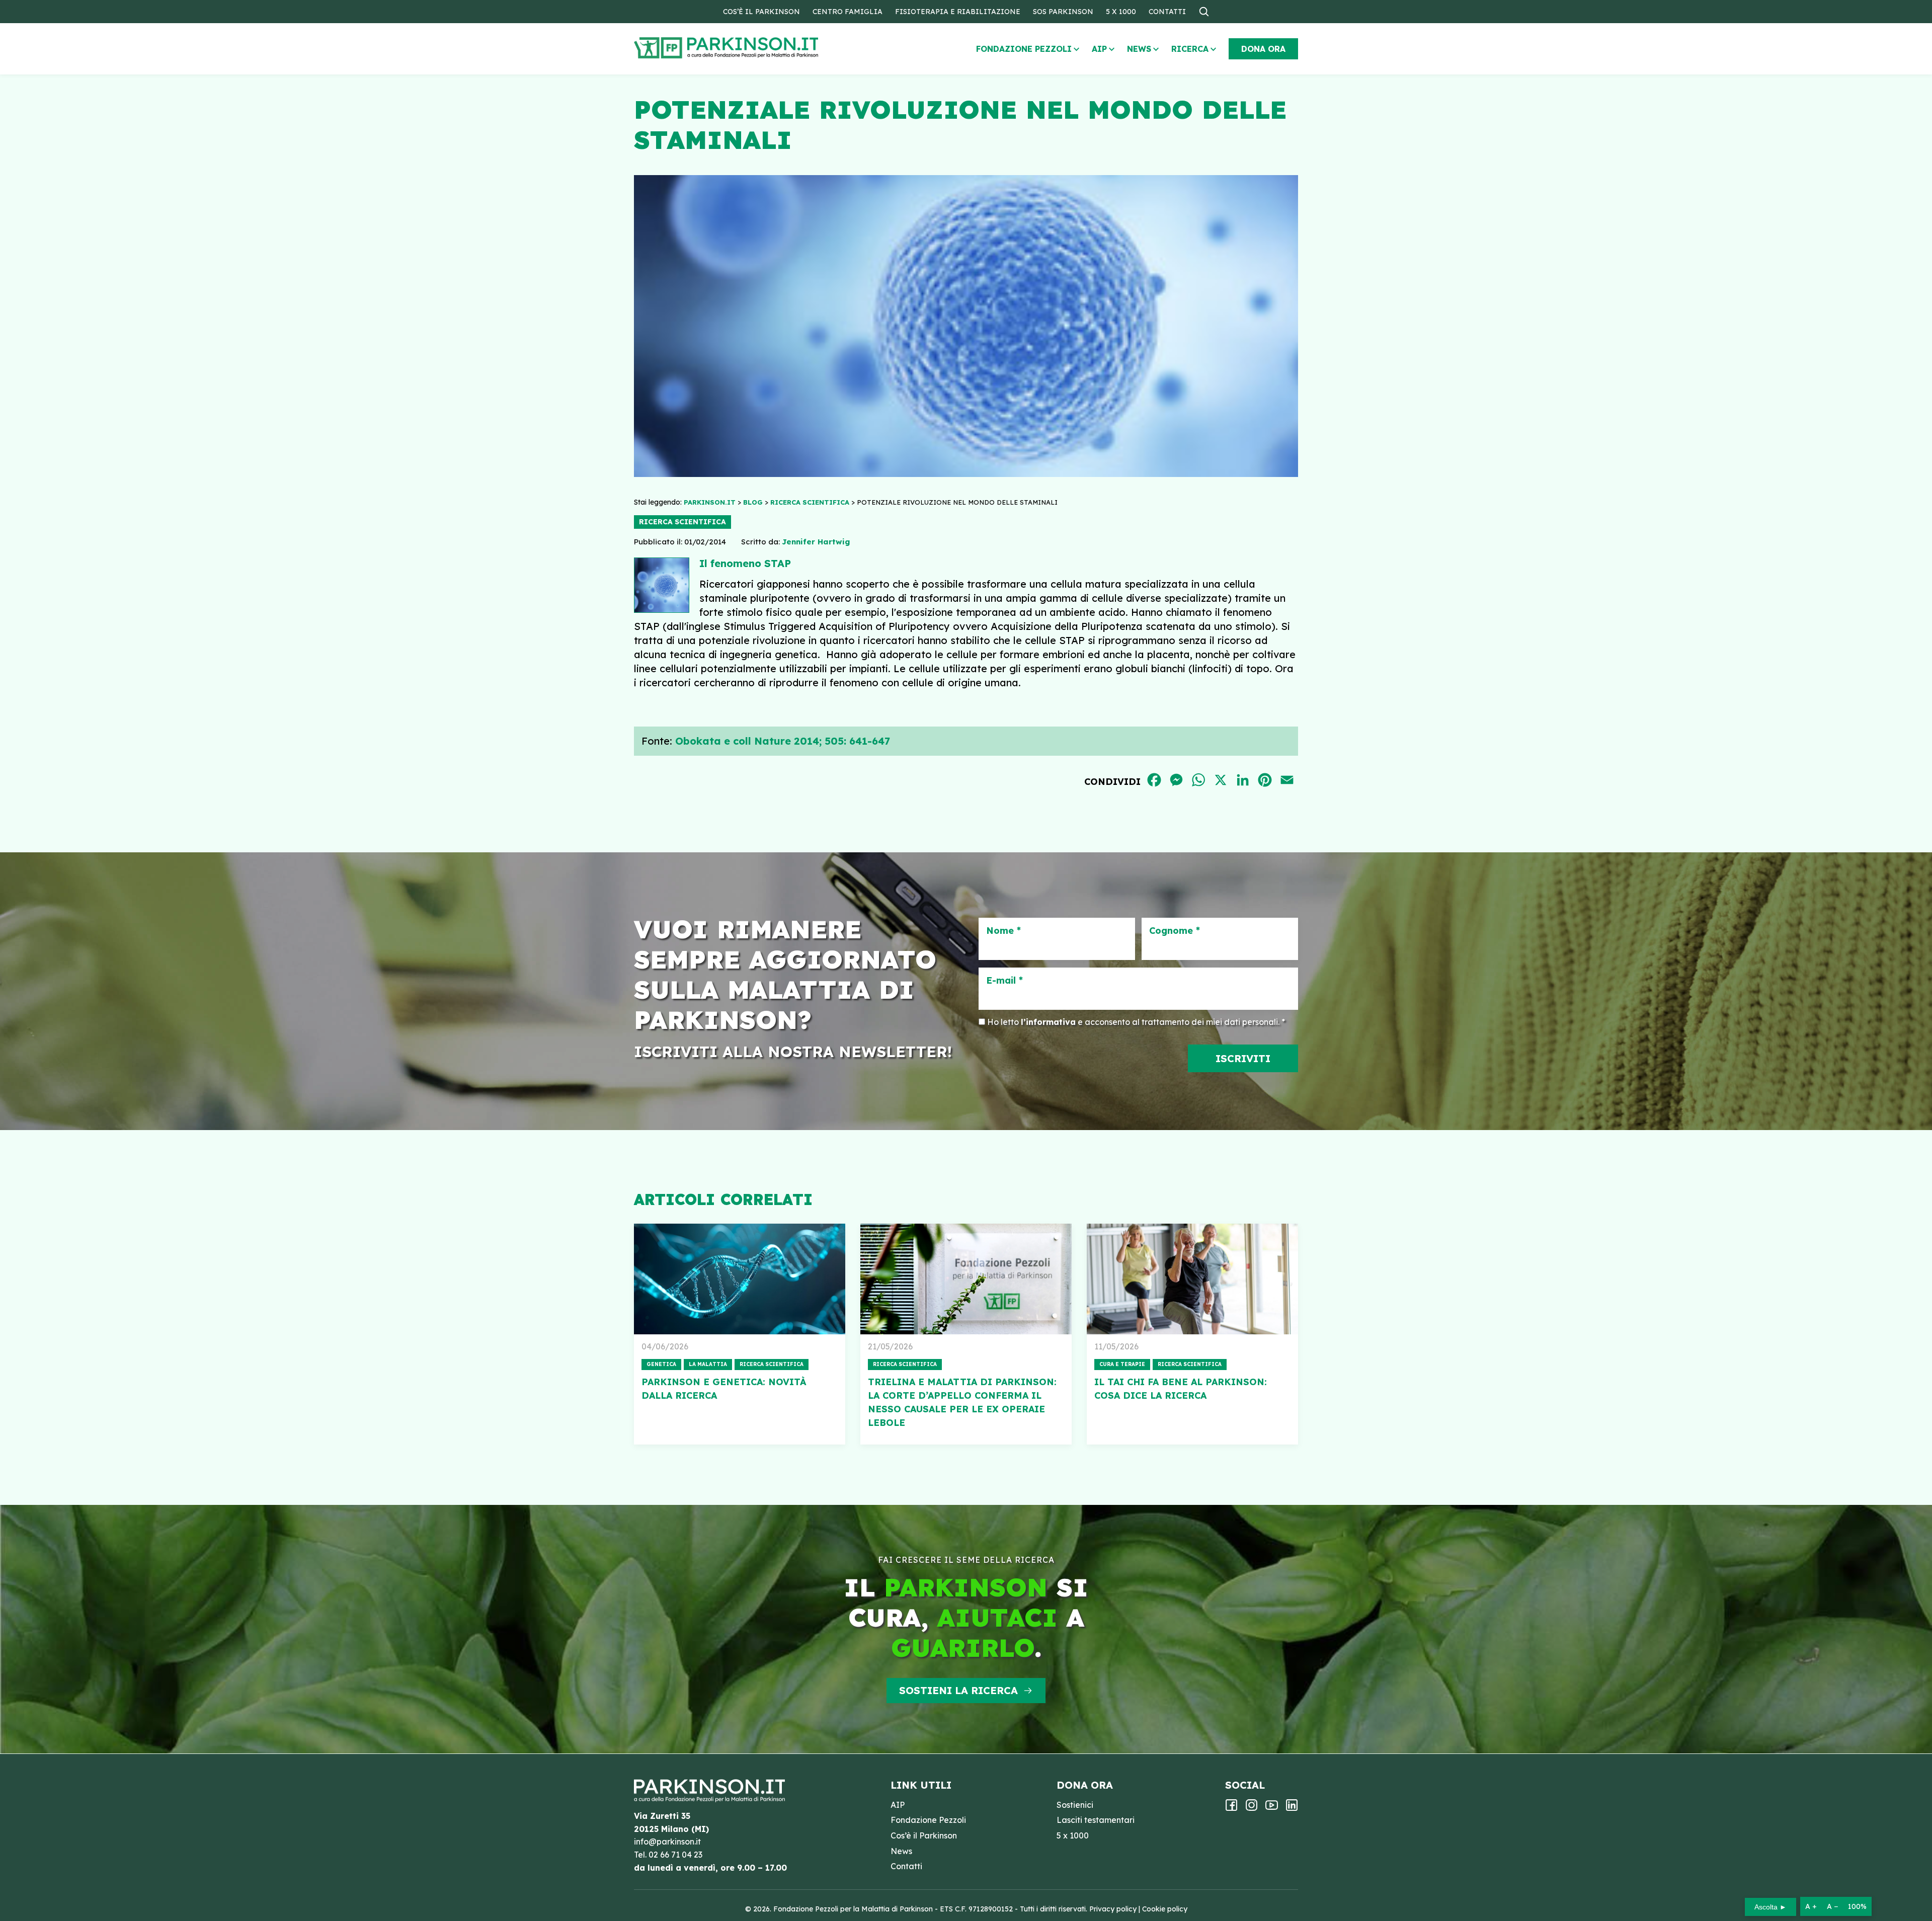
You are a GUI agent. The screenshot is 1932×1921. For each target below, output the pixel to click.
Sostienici (1075, 1805)
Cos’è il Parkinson (761, 12)
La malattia (708, 1364)
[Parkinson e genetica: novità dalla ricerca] (740, 1279)
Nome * (1003, 931)
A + (1811, 1906)
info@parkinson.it (667, 1842)
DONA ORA (1263, 49)
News (1139, 49)
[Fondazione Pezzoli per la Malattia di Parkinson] (755, 48)
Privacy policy (1113, 1909)
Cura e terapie (1122, 1364)
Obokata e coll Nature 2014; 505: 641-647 (783, 741)
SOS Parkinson (1063, 12)
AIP (1099, 49)
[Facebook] (1231, 1808)
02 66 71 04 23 (675, 1855)
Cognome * (1175, 931)
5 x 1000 (1121, 12)
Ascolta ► (1770, 1907)
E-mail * (1004, 981)
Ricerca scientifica (682, 522)
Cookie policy (1165, 1909)
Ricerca (1190, 49)
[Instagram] (1252, 1808)
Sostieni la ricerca (958, 1690)
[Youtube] (1272, 1808)
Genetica (661, 1364)
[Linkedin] (1292, 1808)
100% (1857, 1906)
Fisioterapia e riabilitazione (958, 12)
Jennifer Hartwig (816, 542)
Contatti (1167, 12)
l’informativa (1048, 1022)
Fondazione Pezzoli (1024, 49)
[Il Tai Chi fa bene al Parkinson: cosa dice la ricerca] (1192, 1279)
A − (1832, 1906)
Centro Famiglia (848, 12)
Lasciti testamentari (1096, 1820)
